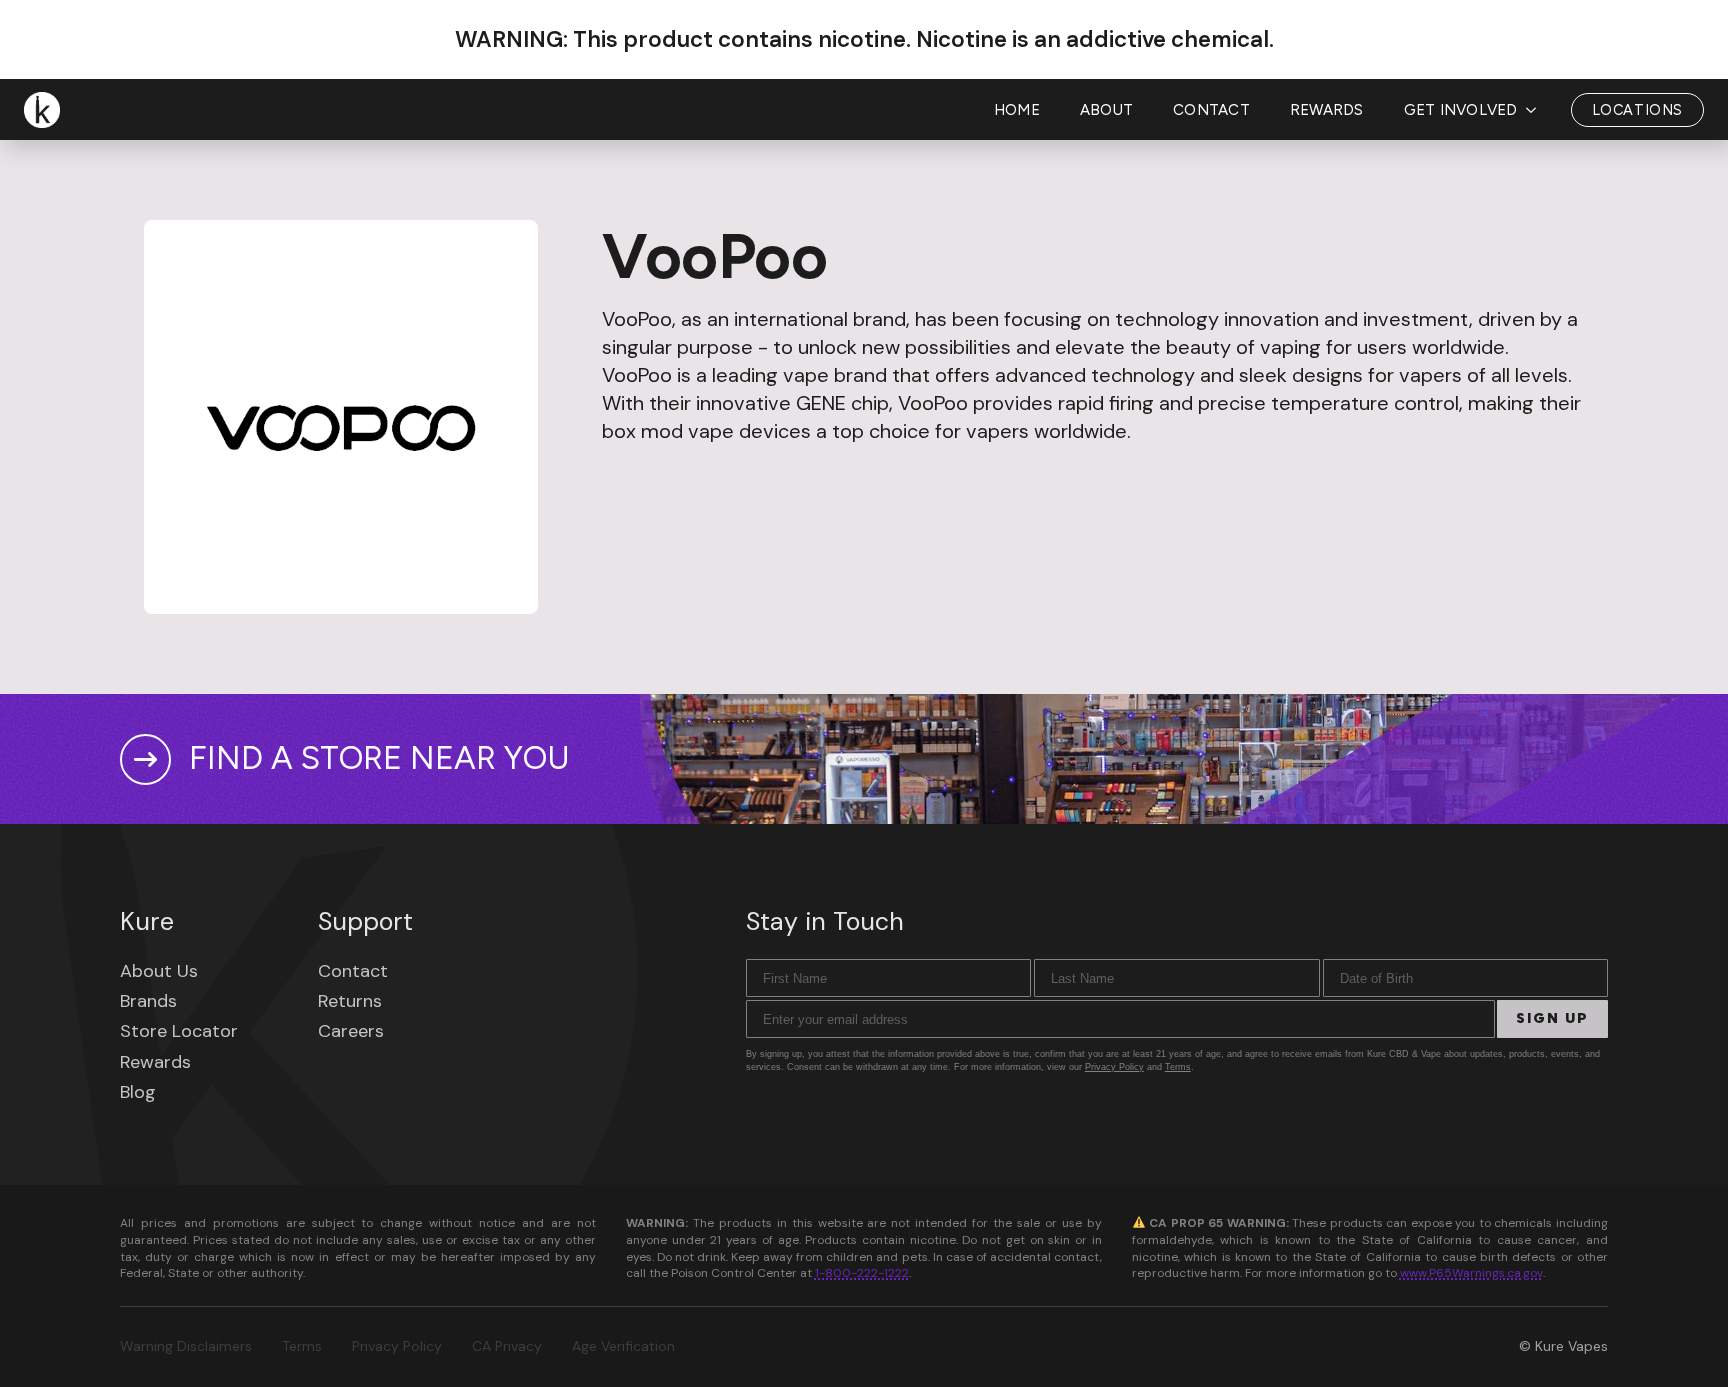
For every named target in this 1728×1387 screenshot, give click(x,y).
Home (1017, 110)
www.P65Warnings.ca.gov (1471, 1273)
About (1106, 110)
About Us (159, 971)
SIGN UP (1552, 1018)
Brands (148, 1001)
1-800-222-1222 (862, 1273)
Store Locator (179, 1031)
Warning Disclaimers (186, 1346)
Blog (138, 1092)
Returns (350, 1001)
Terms (1178, 1067)
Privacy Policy (1114, 1067)
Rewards (1327, 110)
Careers (351, 1031)
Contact (1211, 110)
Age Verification (623, 1346)
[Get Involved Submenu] (1537, 110)
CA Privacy (507, 1346)
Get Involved (1461, 110)
